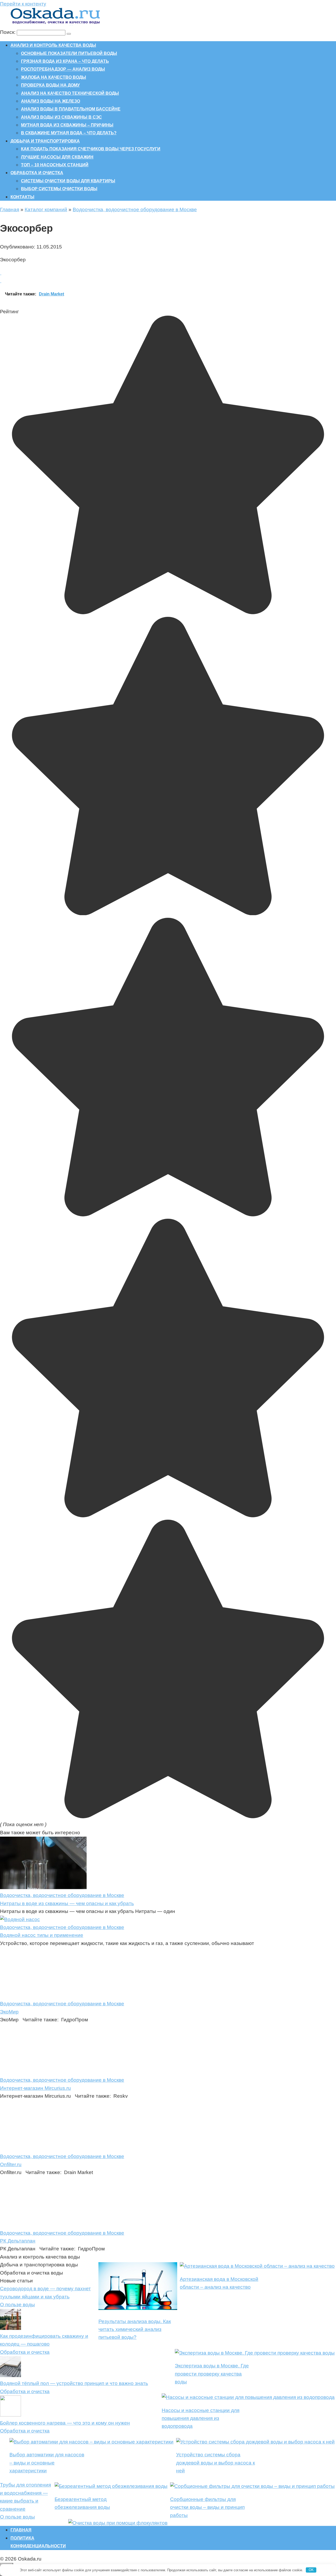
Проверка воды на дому (50, 85)
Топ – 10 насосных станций (55, 165)
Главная (10, 210)
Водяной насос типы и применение (42, 1935)
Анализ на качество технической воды (70, 93)
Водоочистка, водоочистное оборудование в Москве (135, 210)
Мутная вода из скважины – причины (67, 125)
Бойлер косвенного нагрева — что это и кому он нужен (65, 2423)
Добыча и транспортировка (45, 141)
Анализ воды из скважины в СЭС (61, 117)
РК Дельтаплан (18, 2241)
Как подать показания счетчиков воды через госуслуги (91, 149)
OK (311, 2570)
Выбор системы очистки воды (59, 189)
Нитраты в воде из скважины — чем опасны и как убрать (67, 1903)
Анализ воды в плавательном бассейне (71, 109)
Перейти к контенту (23, 4)
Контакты (22, 197)
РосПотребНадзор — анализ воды (63, 69)
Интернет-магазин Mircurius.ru (35, 2088)
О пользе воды (17, 2305)
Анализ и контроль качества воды (53, 45)
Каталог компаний (46, 210)
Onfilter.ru (11, 2164)
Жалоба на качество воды (54, 77)
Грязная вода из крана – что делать (65, 61)
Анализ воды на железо (51, 101)
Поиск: (8, 32)
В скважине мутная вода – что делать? (69, 133)
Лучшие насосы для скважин (57, 157)
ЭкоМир (9, 2012)
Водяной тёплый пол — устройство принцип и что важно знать (74, 2383)
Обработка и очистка (37, 173)
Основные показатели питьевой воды (69, 53)
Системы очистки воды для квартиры (68, 181)
